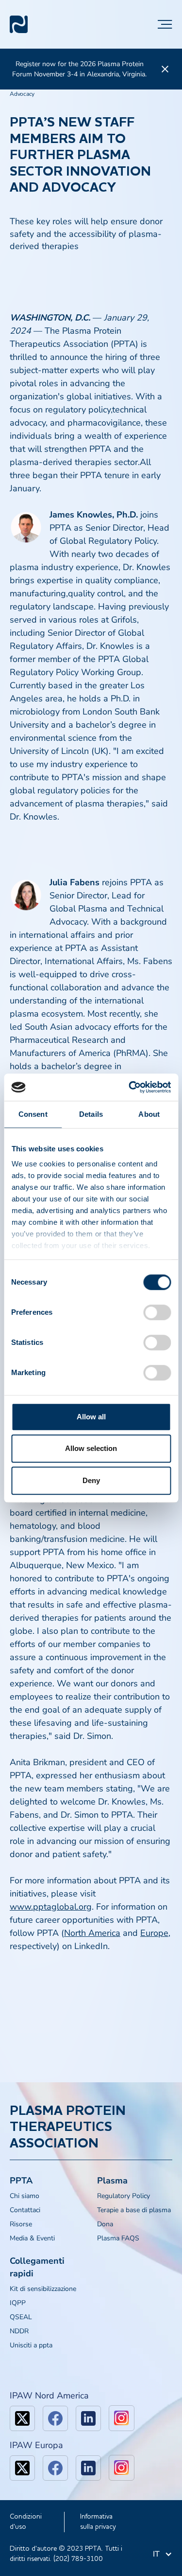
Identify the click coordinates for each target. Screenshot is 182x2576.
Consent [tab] (33, 1114)
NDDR (19, 2331)
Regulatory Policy (124, 2196)
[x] (22, 2418)
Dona (105, 2224)
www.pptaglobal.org (51, 1907)
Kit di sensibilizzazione (43, 2289)
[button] (165, 24)
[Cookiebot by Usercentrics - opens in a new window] (130, 1087)
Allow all (91, 1417)
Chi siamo (25, 2196)
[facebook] (55, 2418)
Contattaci (25, 2210)
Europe (154, 1933)
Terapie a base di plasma (134, 2210)
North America (92, 1933)
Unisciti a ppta (31, 2345)
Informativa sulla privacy (98, 2522)
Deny (91, 1480)
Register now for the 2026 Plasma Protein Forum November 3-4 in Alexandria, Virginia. (79, 69)
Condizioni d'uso (26, 2522)
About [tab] (149, 1114)
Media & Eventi (32, 2238)
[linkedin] (88, 2418)
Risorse (21, 2224)
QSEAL (21, 2317)
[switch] (157, 1312)
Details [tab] (91, 1114)
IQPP (18, 2303)
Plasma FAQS (118, 2238)
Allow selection (91, 1448)
